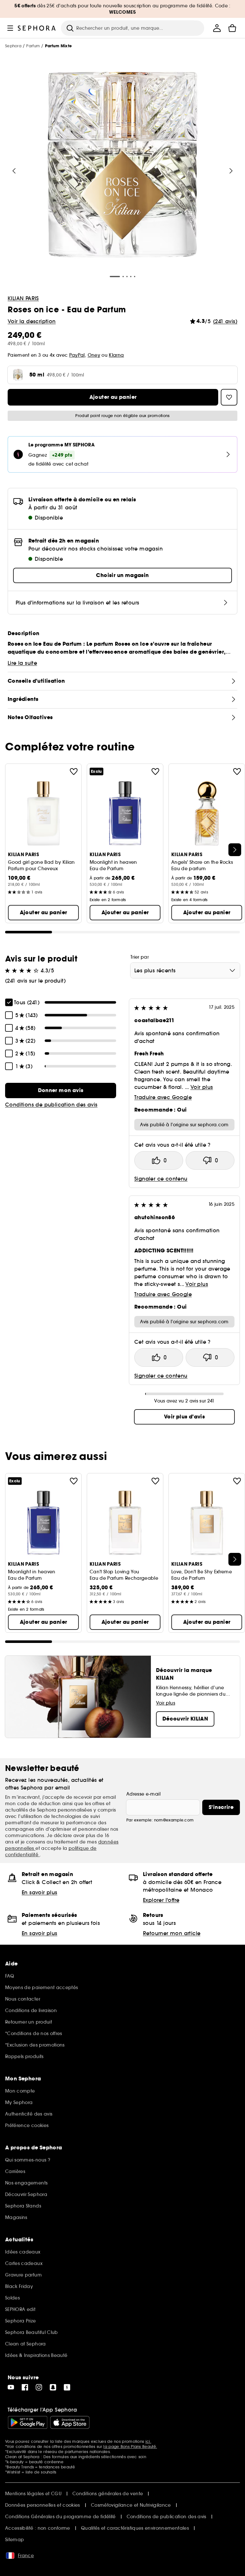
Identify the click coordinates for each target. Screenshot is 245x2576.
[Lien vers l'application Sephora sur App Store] (70, 2422)
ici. (148, 2441)
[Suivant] (231, 171)
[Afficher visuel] (122, 166)
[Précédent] (14, 171)
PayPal (77, 355)
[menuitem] (217, 28)
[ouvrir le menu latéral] (10, 28)
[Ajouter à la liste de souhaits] (74, 771)
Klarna (116, 355)
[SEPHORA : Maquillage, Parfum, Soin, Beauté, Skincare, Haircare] (37, 28)
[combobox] (185, 970)
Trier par (140, 957)
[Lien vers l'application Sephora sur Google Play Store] (28, 2422)
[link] (61, 1090)
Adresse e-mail (143, 1794)
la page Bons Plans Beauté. (130, 2447)
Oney (94, 355)
